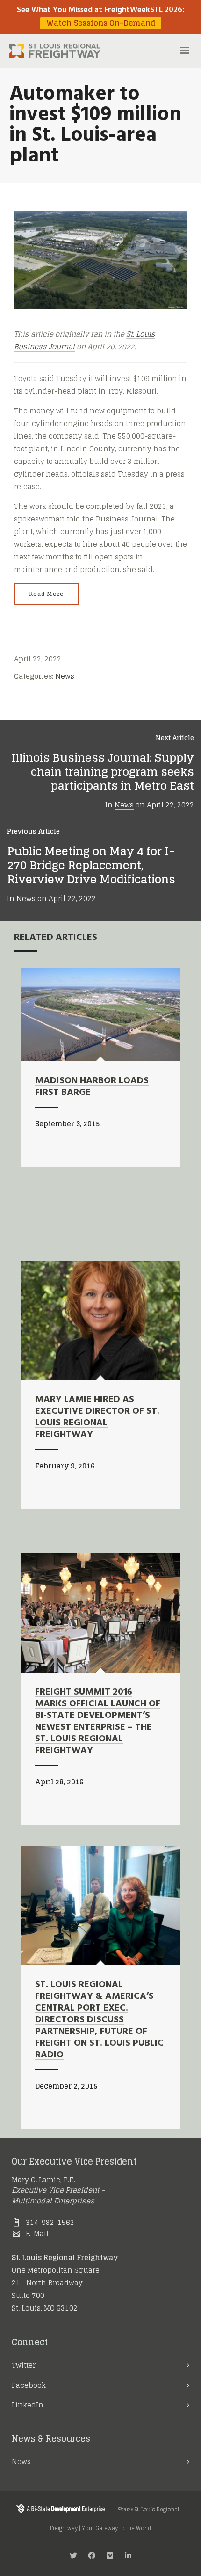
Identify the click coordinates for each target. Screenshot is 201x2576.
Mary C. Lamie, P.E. (43, 2180)
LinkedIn (28, 2405)
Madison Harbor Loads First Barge (92, 1087)
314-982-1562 (50, 2222)
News (65, 676)
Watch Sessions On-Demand (101, 23)
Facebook (29, 2385)
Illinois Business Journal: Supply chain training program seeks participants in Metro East (103, 772)
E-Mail (37, 2234)
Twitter (24, 2365)
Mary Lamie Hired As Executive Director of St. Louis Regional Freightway (97, 1417)
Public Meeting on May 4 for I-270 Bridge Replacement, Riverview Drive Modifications (91, 865)
